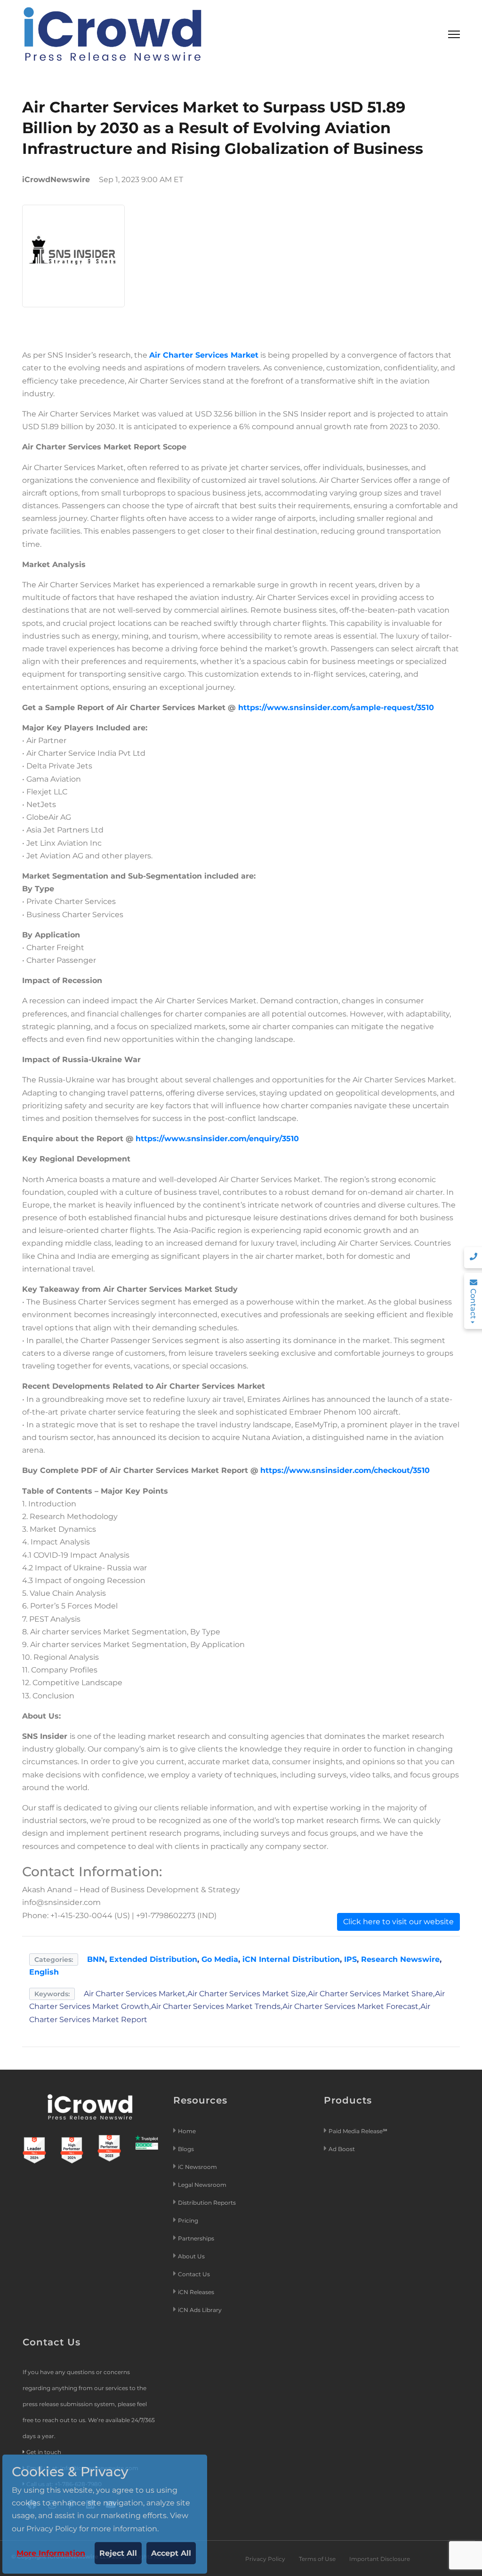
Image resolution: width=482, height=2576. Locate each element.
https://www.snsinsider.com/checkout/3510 (345, 1470)
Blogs (186, 2149)
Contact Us (194, 2274)
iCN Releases (196, 2292)
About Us (191, 2256)
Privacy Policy (265, 2559)
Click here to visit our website (398, 1922)
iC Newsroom (198, 2167)
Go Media (220, 1959)
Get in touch (44, 2452)
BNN (96, 1959)
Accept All (171, 2553)
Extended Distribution (153, 1959)
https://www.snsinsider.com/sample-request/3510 (336, 708)
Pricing (189, 2220)
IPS (350, 1959)
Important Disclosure (380, 2559)
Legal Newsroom (203, 2185)
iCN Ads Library (200, 2310)
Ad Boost (342, 2149)
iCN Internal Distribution (291, 1959)
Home (187, 2131)
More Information (51, 2553)
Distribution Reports (208, 2203)
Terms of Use (317, 2559)
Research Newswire (400, 1959)
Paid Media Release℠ (358, 2131)
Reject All (118, 2553)
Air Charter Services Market (204, 355)
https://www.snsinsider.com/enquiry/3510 (217, 1139)
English (44, 1972)
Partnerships (196, 2238)
